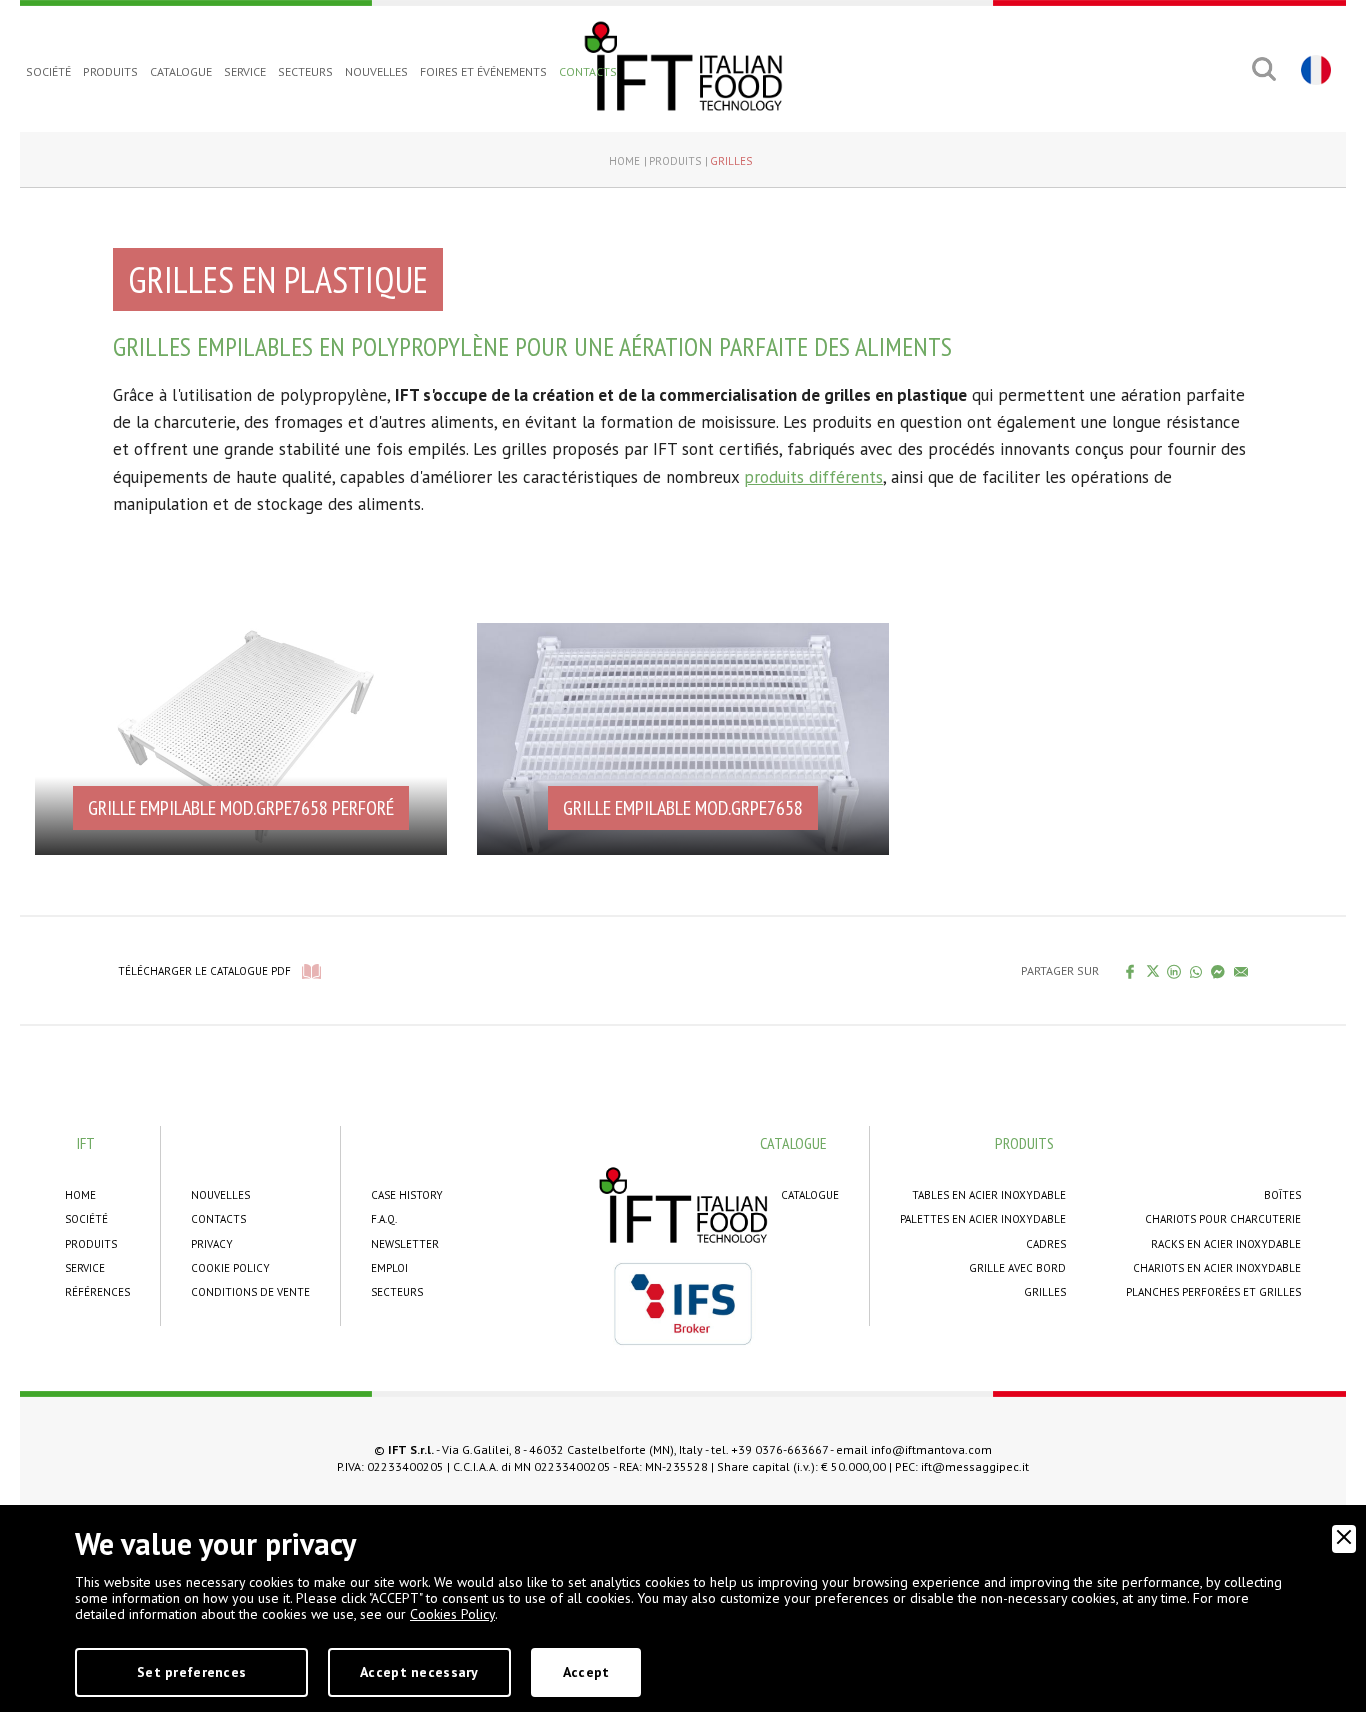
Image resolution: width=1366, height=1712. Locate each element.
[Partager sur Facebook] (1130, 971)
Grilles (731, 161)
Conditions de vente (250, 1292)
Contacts (588, 71)
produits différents (813, 477)
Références (97, 1292)
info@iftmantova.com (931, 1449)
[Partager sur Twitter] (1152, 971)
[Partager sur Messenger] (1218, 971)
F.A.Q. (384, 1219)
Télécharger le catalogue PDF (204, 971)
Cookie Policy (230, 1268)
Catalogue (181, 71)
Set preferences (191, 1672)
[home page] (683, 66)
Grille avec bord (1017, 1268)
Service (245, 71)
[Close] (1344, 1539)
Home (624, 161)
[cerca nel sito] (1263, 69)
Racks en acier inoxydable (1226, 1244)
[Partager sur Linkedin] (1174, 971)
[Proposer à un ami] (1241, 971)
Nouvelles (376, 71)
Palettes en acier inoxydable (983, 1219)
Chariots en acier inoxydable (1217, 1268)
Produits (110, 71)
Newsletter (405, 1244)
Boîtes (1282, 1195)
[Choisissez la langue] (1313, 69)
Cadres (1046, 1244)
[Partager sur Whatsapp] (1196, 971)
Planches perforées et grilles (1213, 1292)
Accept (586, 1672)
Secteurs (305, 71)
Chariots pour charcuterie (1223, 1219)
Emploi (389, 1268)
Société (48, 71)
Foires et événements (483, 71)
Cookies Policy (452, 1614)
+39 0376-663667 (779, 1449)
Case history (407, 1195)
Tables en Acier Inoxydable (989, 1195)
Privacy (212, 1244)
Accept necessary (419, 1672)
